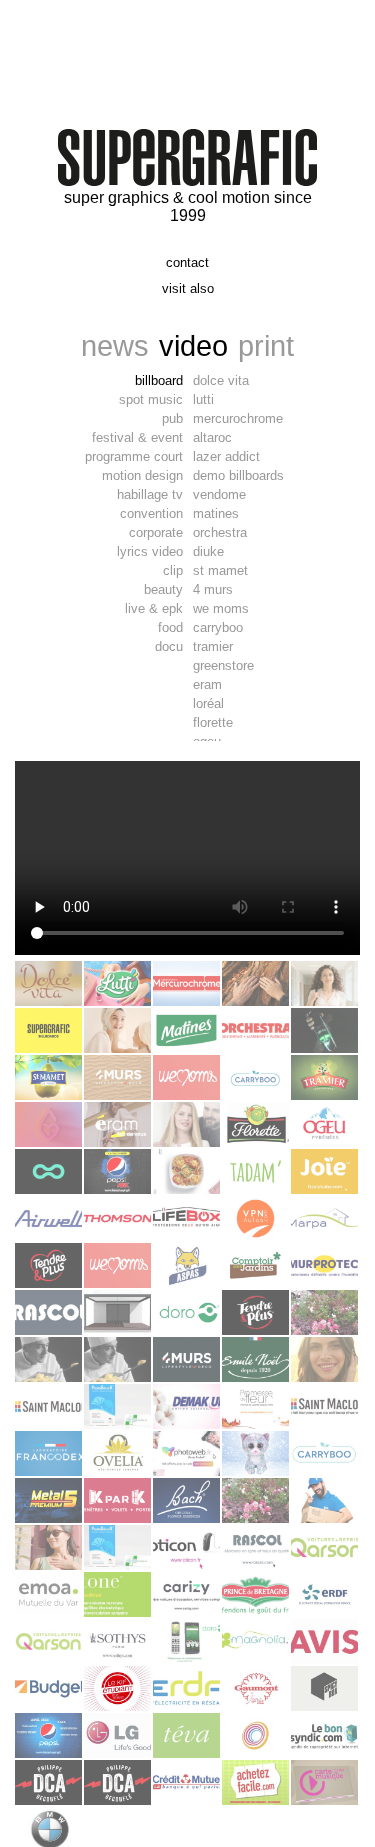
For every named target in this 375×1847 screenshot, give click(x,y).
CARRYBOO (218, 627)
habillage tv (150, 494)
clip (173, 570)
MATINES (216, 513)
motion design (142, 475)
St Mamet (220, 570)
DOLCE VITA (221, 380)
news (115, 345)
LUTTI (203, 399)
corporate (156, 532)
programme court (134, 456)
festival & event (137, 437)
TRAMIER (213, 646)
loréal (208, 703)
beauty (163, 589)
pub (172, 418)
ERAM (207, 684)
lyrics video (150, 551)
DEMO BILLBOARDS (238, 475)
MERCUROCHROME (238, 418)
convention (151, 513)
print (266, 345)
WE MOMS (221, 608)
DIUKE (208, 551)
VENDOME (219, 494)
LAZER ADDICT (226, 456)
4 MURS (213, 589)
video (193, 345)
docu (169, 646)
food (170, 627)
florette (213, 722)
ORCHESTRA (220, 532)
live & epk (154, 608)
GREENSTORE (223, 665)
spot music (151, 399)
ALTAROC (212, 437)
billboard (159, 380)
